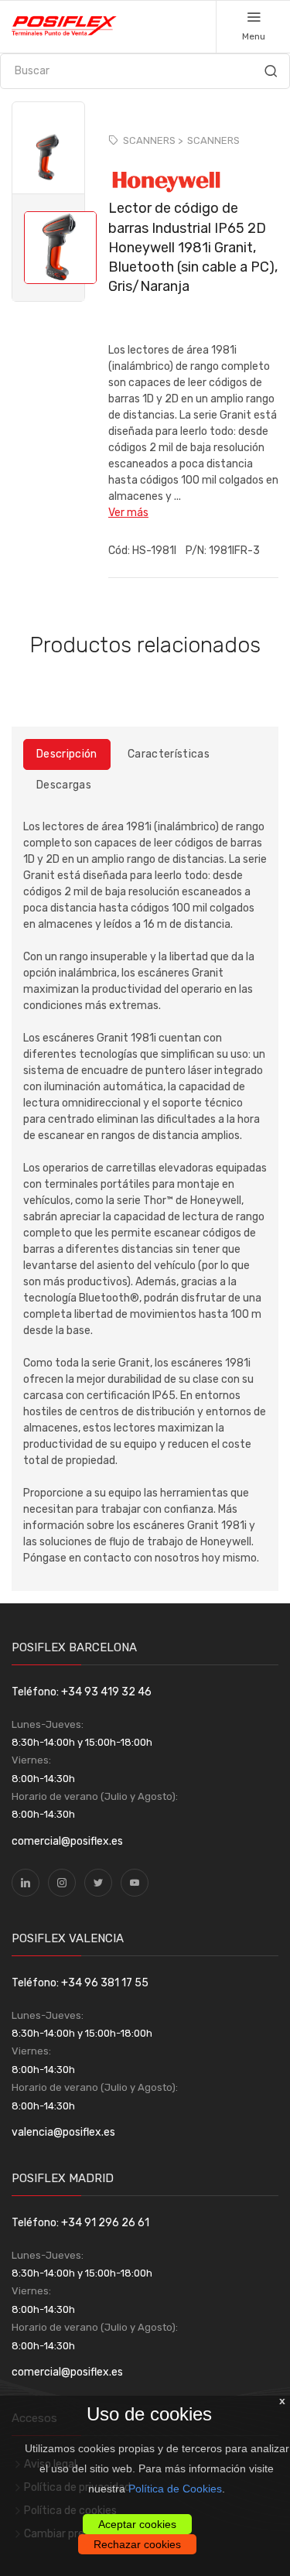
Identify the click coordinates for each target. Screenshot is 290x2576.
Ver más (128, 513)
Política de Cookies (175, 2489)
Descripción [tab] (67, 754)
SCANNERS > (153, 140)
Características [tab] (169, 754)
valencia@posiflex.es (63, 2132)
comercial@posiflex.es (67, 1841)
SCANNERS (213, 140)
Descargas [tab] (64, 785)
